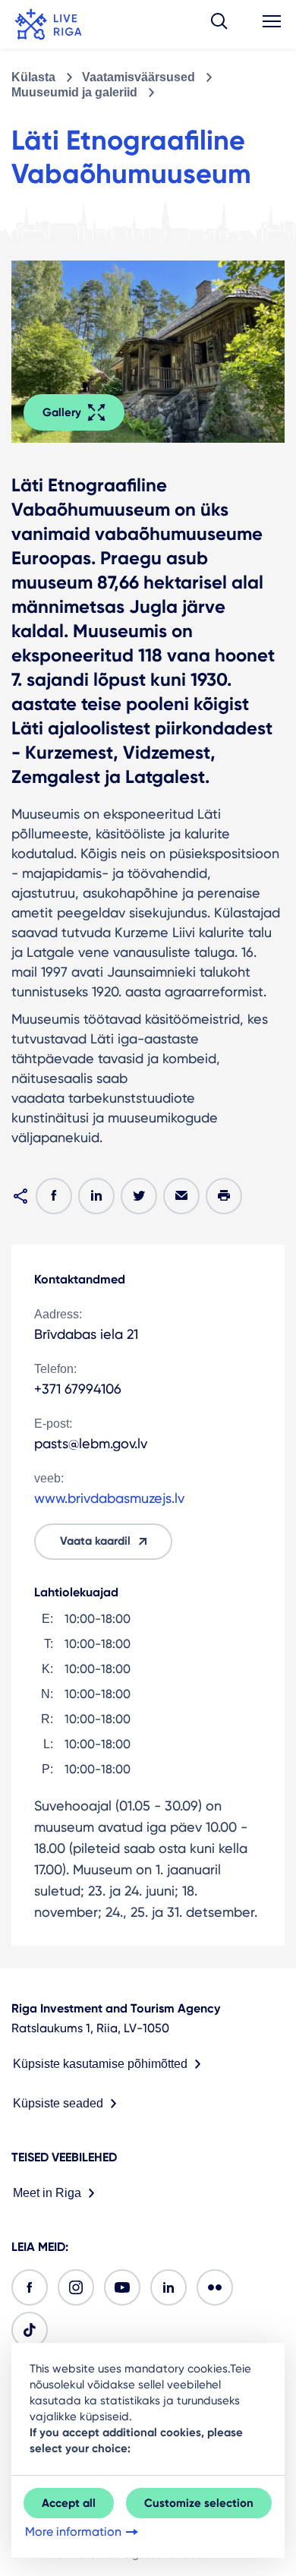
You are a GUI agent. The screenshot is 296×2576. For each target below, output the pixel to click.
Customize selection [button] (199, 2503)
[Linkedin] (168, 2287)
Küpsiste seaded (58, 2103)
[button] (219, 24)
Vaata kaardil (95, 1541)
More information (73, 2532)
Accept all (69, 2503)
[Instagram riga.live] (76, 2287)
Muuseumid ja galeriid (74, 92)
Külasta (33, 77)
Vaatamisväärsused (139, 77)
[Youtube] (122, 2287)
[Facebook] (30, 2287)
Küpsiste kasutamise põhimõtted (100, 2064)
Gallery (62, 412)
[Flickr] (215, 2287)
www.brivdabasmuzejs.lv (109, 1498)
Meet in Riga (47, 2193)
